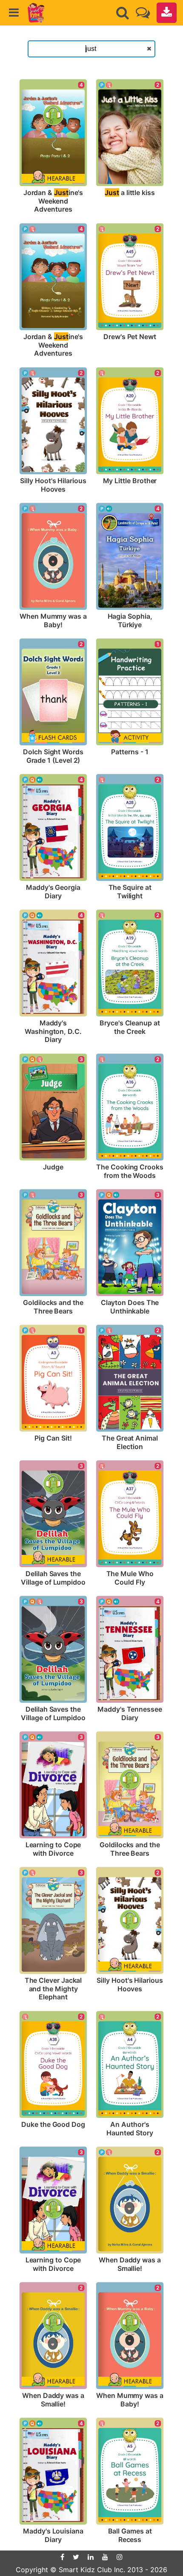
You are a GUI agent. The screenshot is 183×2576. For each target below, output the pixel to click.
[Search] (123, 13)
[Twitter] (76, 2557)
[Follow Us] (143, 13)
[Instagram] (120, 2557)
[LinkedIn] (91, 2557)
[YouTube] (105, 2557)
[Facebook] (62, 2557)
